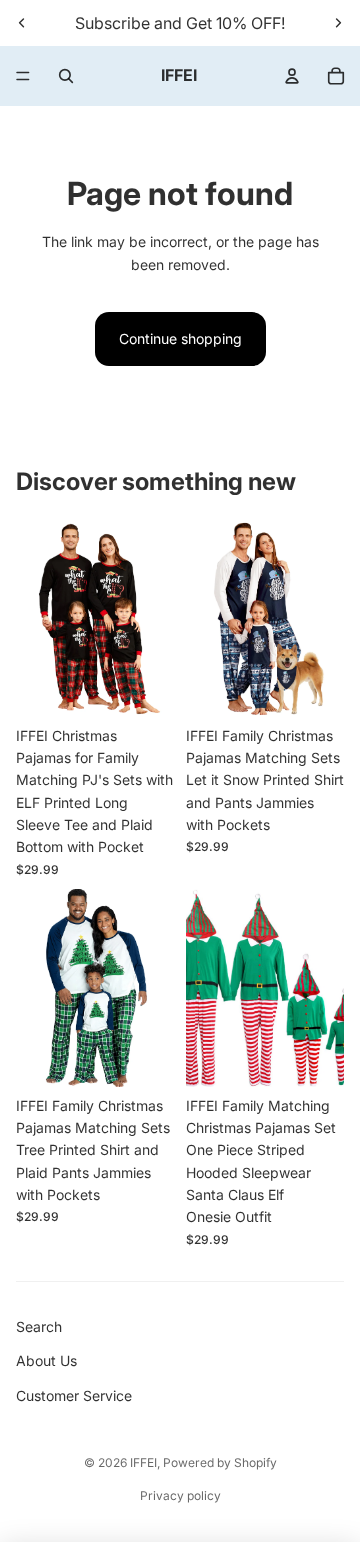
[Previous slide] (22, 23)
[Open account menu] (292, 76)
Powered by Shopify (220, 1462)
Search (39, 1326)
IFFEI (143, 1462)
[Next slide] (338, 23)
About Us (46, 1360)
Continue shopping (180, 338)
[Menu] (23, 76)
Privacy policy (180, 1495)
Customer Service (74, 1395)
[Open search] (66, 76)
